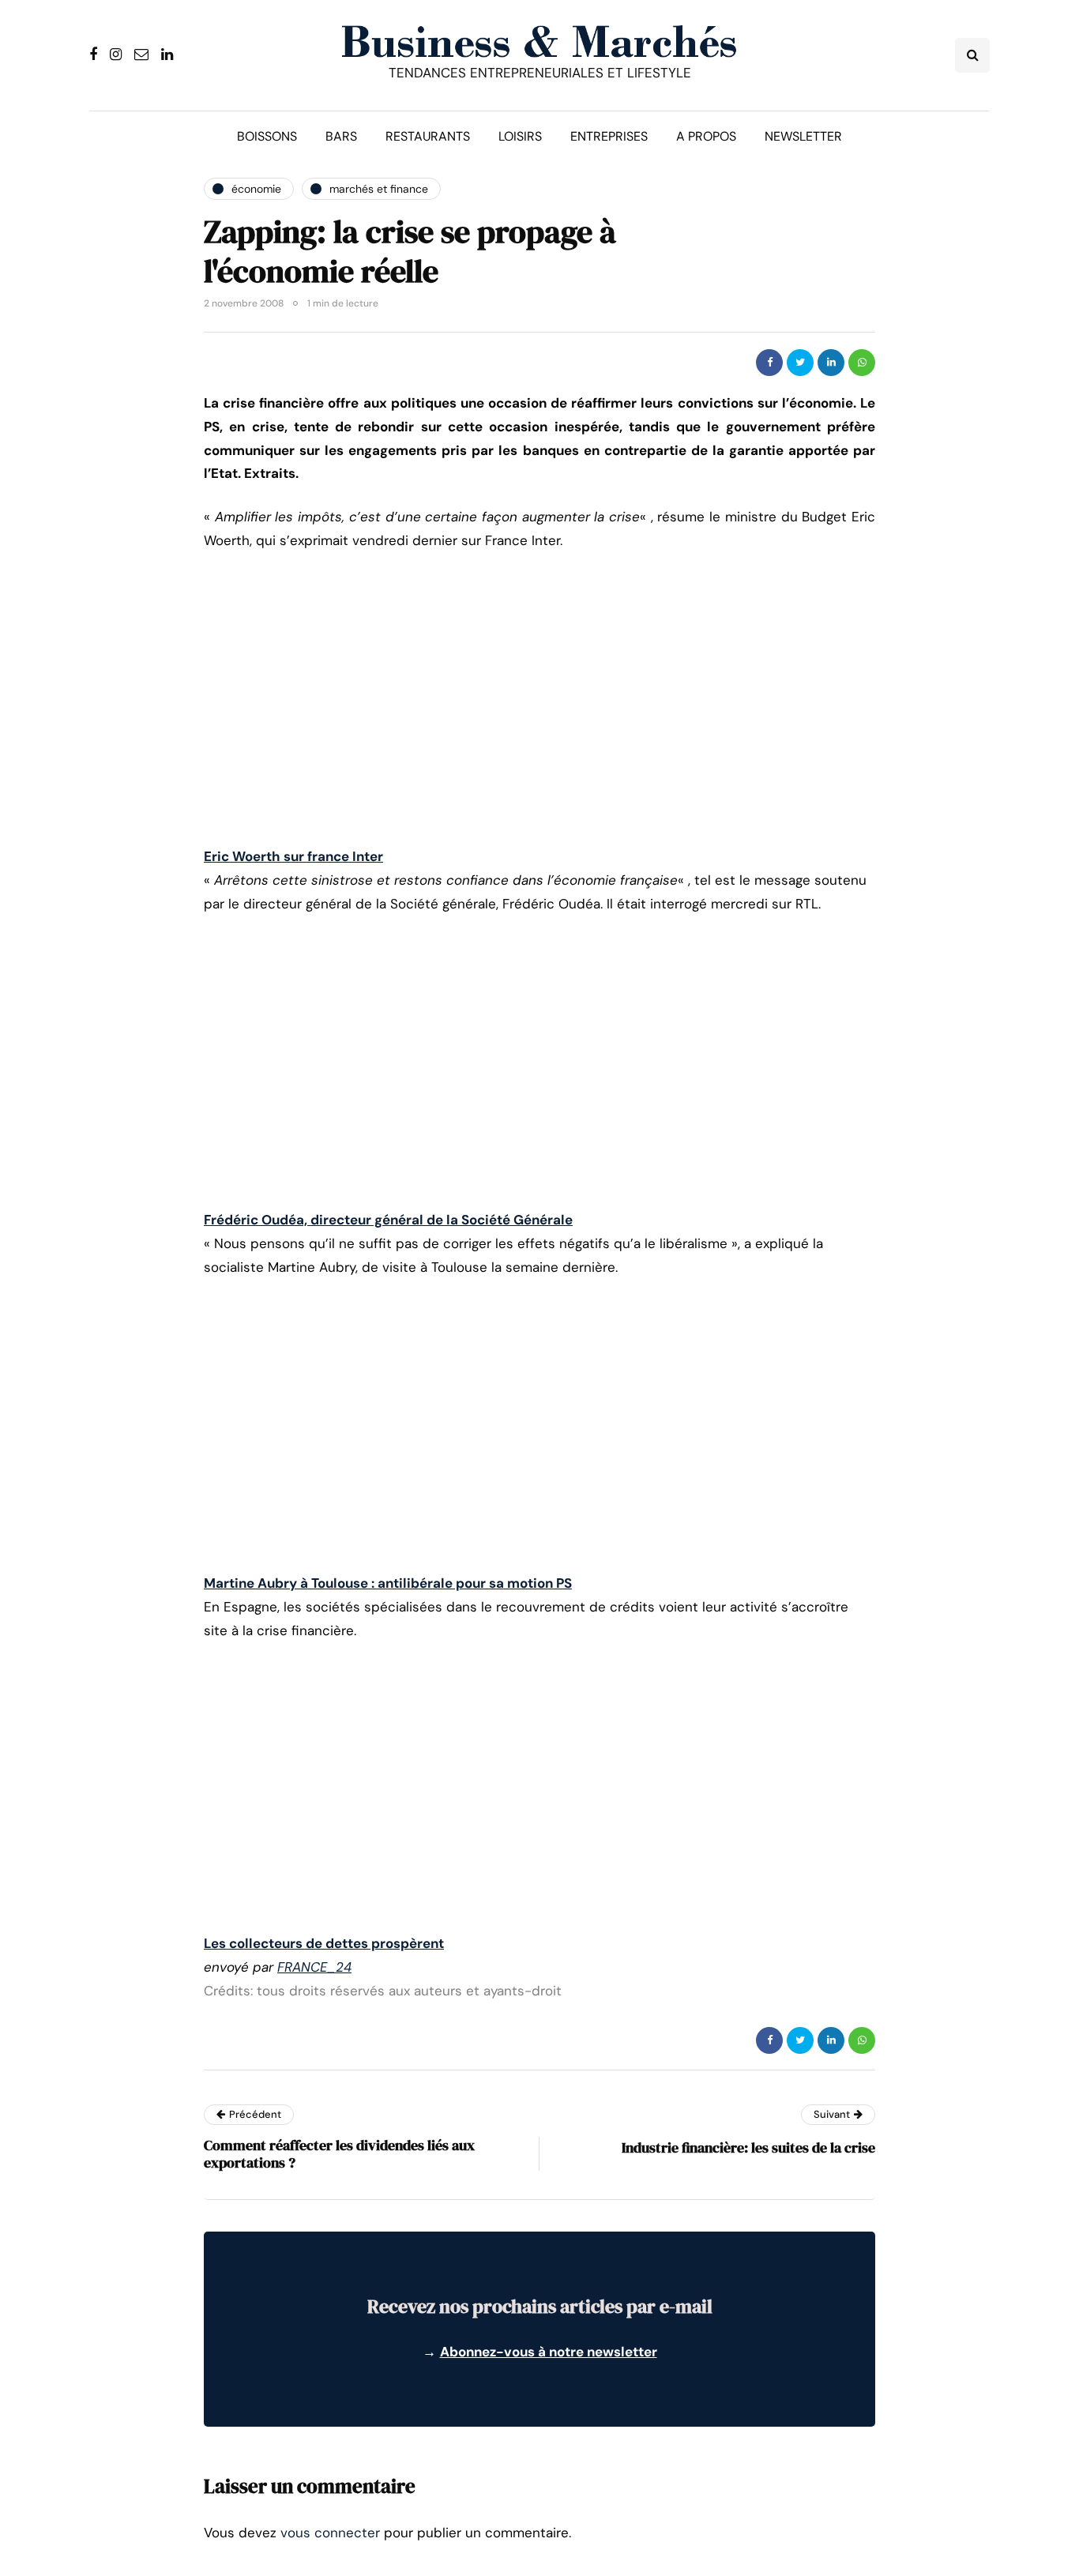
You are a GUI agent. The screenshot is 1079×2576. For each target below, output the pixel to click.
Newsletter (803, 136)
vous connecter (330, 2533)
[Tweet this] (800, 363)
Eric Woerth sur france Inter (293, 856)
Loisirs (520, 136)
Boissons (267, 136)
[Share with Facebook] (769, 363)
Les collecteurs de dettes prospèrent (324, 1943)
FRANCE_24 (314, 1967)
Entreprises (609, 136)
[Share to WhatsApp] (862, 363)
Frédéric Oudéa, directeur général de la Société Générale (388, 1220)
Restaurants (428, 136)
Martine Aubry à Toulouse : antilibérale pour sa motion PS (388, 1583)
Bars (341, 136)
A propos (706, 136)
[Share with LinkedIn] (831, 363)
